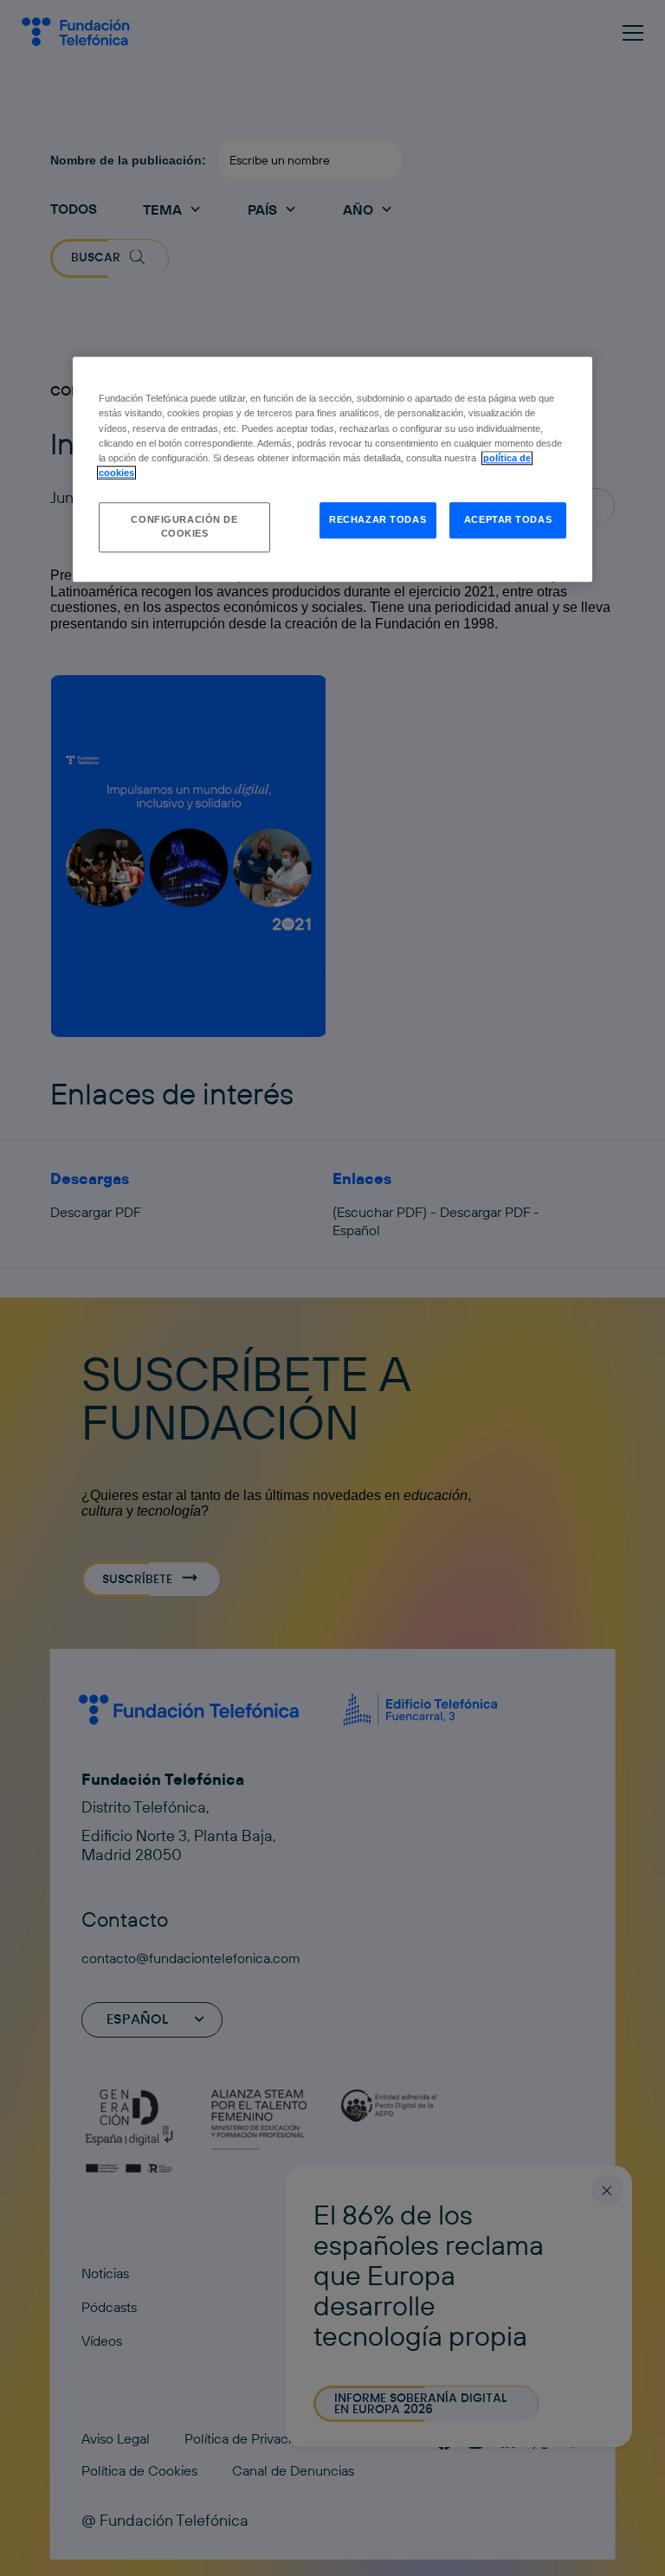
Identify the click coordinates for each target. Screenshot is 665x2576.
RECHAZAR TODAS (378, 519)
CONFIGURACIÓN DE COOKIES (184, 526)
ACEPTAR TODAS (508, 519)
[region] (332, 470)
